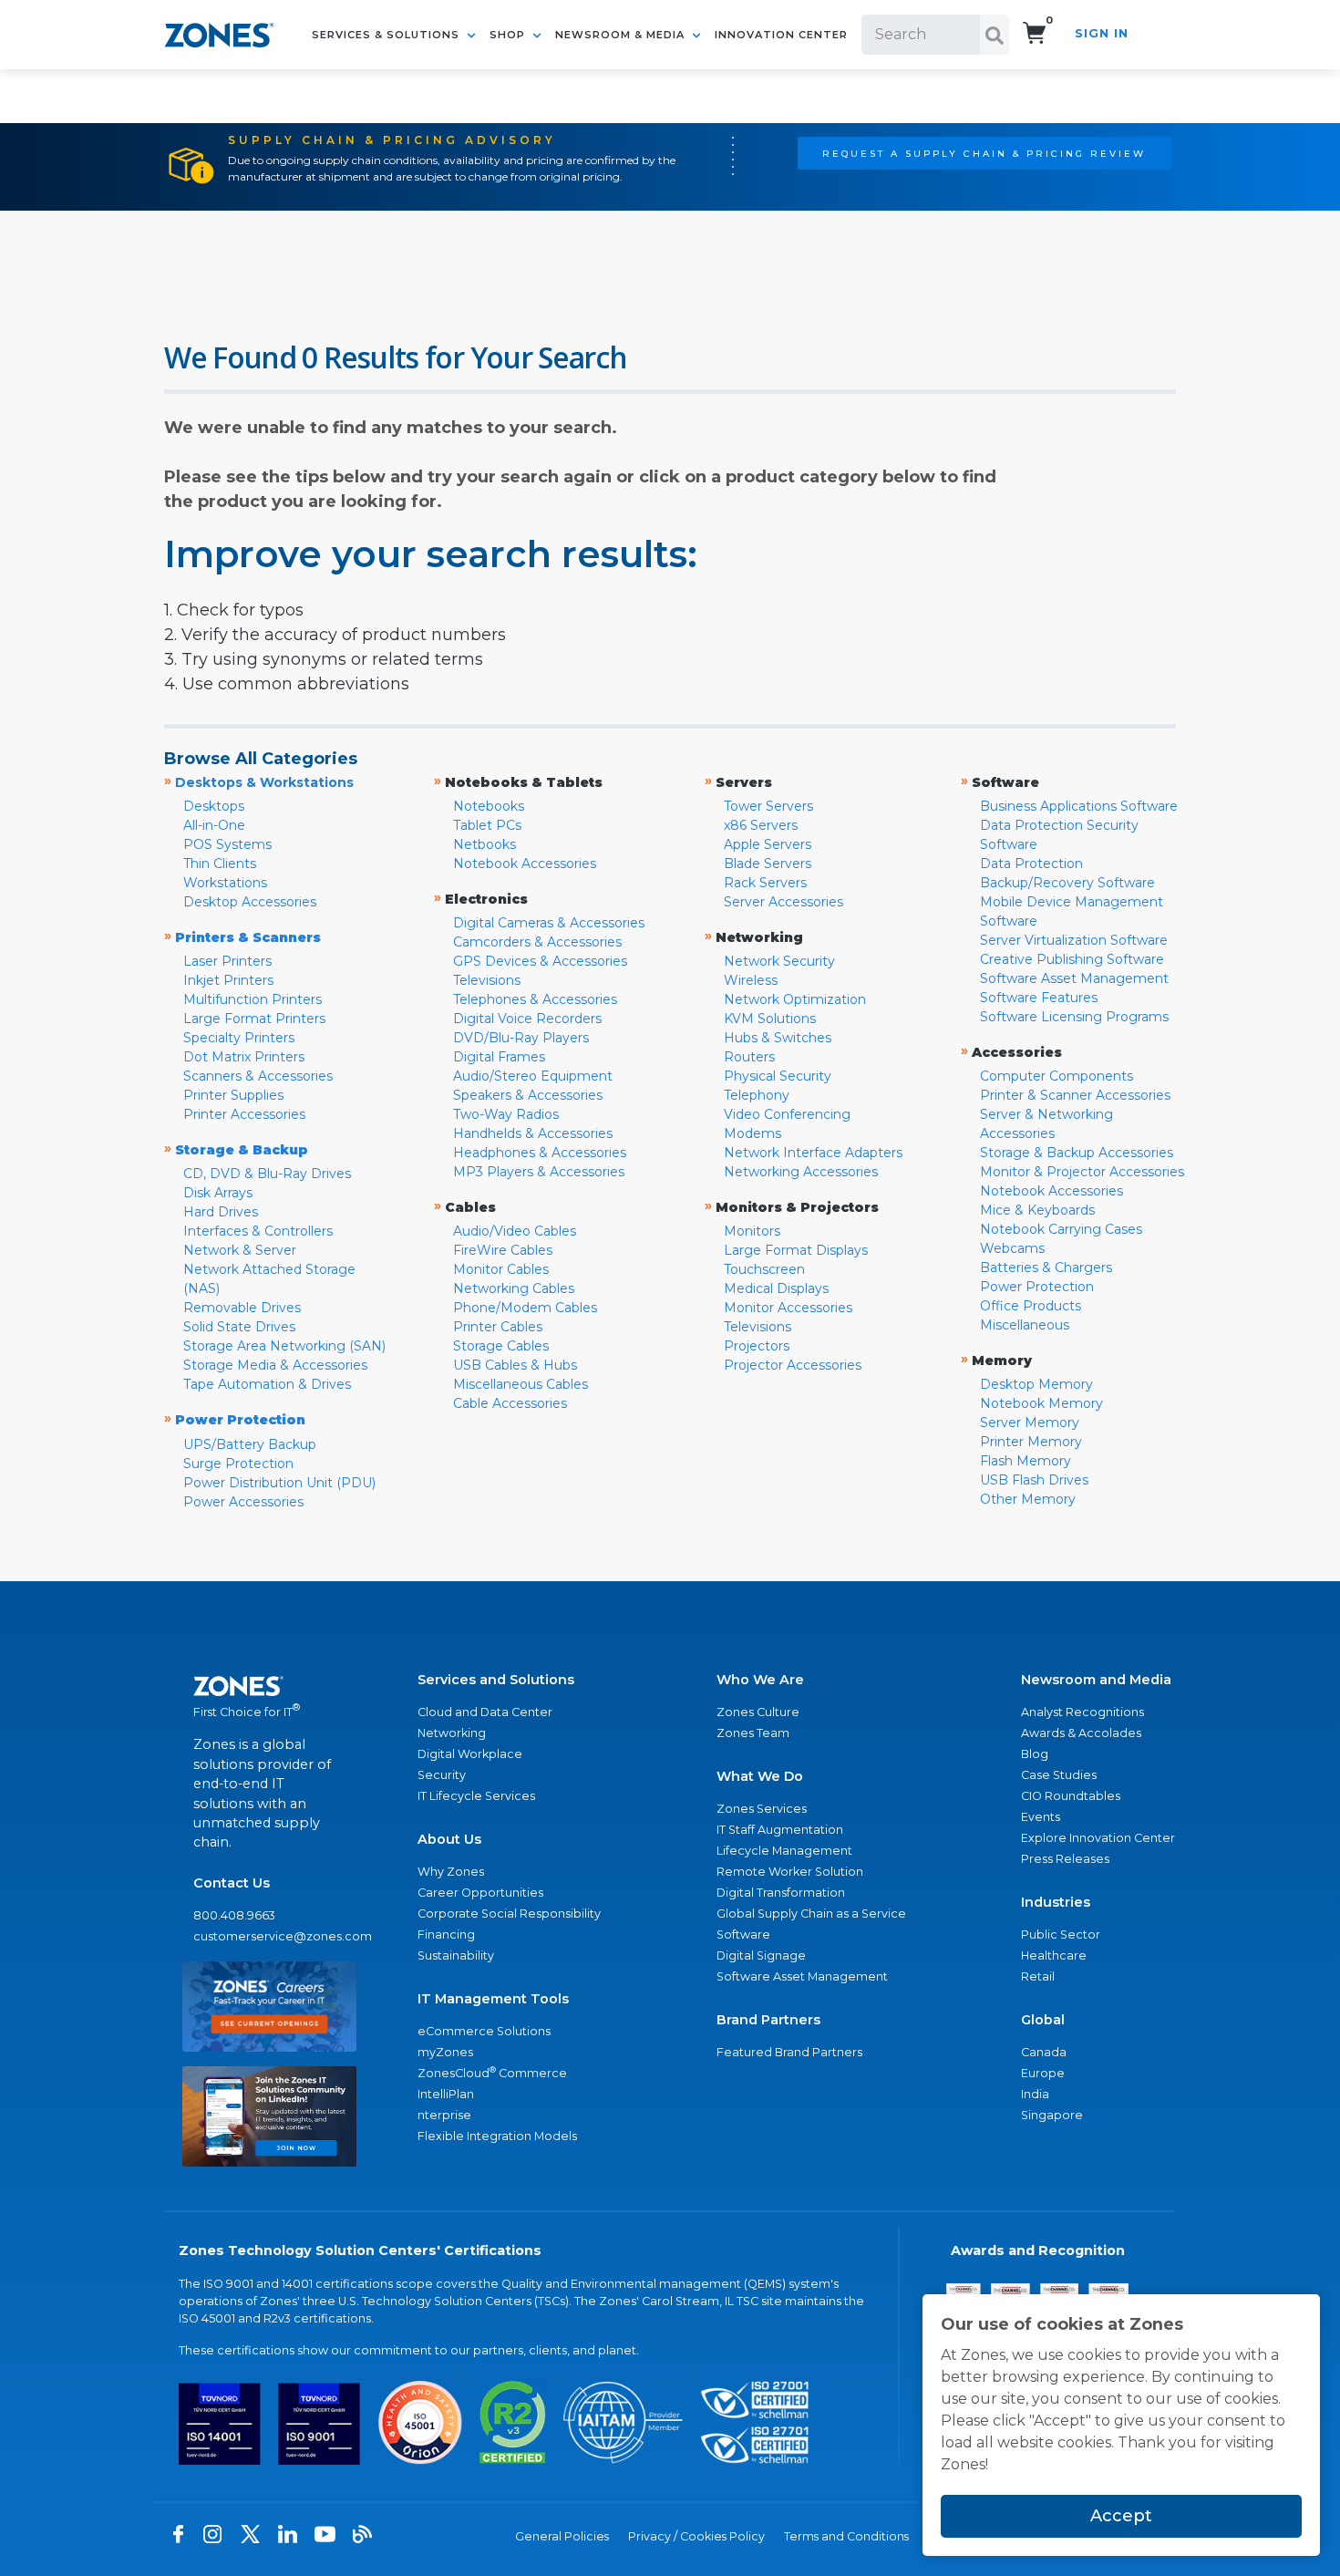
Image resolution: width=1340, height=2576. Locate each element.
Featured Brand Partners (789, 2052)
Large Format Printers (254, 1019)
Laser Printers (227, 961)
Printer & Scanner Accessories (1075, 1095)
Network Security (779, 961)
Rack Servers (765, 883)
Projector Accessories (793, 1365)
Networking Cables (514, 1288)
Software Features (1039, 998)
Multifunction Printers (253, 999)
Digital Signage (761, 1955)
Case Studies (1059, 1775)
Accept (1121, 2516)
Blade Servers (768, 864)
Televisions (487, 980)
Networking (452, 1733)
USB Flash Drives (1034, 1480)
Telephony (757, 1095)
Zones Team (753, 1733)
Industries (1056, 1902)
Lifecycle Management (784, 1851)
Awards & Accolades (1081, 1733)
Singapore (1052, 2115)
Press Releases (1065, 1859)
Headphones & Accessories (540, 1153)
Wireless (751, 980)
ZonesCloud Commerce (492, 2072)
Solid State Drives (239, 1327)
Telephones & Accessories (535, 999)
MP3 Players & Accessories (539, 1172)
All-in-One (214, 825)
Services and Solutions (496, 1680)
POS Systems (227, 844)
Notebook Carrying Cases (1061, 1229)
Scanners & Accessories (258, 1076)
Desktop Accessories (250, 902)
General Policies (562, 2536)
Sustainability (456, 1955)
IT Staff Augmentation (780, 1830)
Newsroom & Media (622, 35)
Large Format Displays (796, 1250)
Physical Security (778, 1076)
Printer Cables (498, 1327)
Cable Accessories (510, 1403)
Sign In (1102, 33)
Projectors (757, 1346)
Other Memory (1028, 1499)
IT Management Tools (493, 1999)
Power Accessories (243, 1502)
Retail (1038, 1976)
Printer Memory (1031, 1442)
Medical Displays (776, 1288)
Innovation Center (781, 35)
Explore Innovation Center (1098, 1838)
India (1035, 2094)
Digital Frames (499, 1057)
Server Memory (1030, 1422)
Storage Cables (501, 1346)
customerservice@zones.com (269, 1936)
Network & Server (240, 1250)
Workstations (225, 883)
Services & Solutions (387, 35)
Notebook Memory (1041, 1403)
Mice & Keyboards (1037, 1210)
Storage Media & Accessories (275, 1365)
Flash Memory (1026, 1461)
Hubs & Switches (778, 1038)
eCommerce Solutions (484, 2031)
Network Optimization (795, 999)
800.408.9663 (234, 1915)
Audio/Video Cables (515, 1231)
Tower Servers (768, 806)
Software (743, 1935)
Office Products (1031, 1306)
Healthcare (1054, 1955)
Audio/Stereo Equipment (533, 1076)
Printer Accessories (244, 1114)
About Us (449, 1839)
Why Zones (451, 1872)
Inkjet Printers (228, 980)
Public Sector (1061, 1935)
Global (1043, 2020)
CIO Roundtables (1071, 1796)
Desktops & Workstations (264, 782)
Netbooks (484, 844)
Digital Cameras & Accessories (549, 923)
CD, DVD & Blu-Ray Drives (267, 1174)
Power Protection (1037, 1287)
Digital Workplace (470, 1754)
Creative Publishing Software (1072, 959)
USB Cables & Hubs (515, 1365)
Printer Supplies (233, 1095)
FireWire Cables (503, 1250)
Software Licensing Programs (1074, 1017)
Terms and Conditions (846, 2536)
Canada (1044, 2052)
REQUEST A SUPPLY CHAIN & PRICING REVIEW (984, 153)
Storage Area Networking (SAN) (284, 1346)
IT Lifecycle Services (476, 1796)
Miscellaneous (1025, 1325)
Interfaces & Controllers (258, 1231)
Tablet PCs (487, 825)
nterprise (444, 2115)
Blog (1035, 1754)
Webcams (1012, 1248)
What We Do (760, 1776)
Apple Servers (768, 844)
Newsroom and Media (1096, 1680)
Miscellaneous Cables (521, 1384)
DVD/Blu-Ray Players (521, 1038)
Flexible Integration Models (497, 2136)
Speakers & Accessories (528, 1095)
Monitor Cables (501, 1269)
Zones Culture (758, 1712)
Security (442, 1775)
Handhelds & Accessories (533, 1133)
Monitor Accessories (788, 1308)
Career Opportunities (480, 1893)
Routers (749, 1057)
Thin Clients (220, 864)
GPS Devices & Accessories (540, 961)
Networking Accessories (801, 1172)
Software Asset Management (1074, 978)
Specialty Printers (239, 1038)
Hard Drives (221, 1212)
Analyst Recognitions (1082, 1712)
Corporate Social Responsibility (509, 1914)
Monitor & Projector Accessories (1082, 1172)
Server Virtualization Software (1074, 940)
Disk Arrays (218, 1193)
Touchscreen (764, 1269)
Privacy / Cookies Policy (696, 2536)
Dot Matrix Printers (244, 1057)
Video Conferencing (787, 1114)
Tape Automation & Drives (267, 1384)
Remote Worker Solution (790, 1872)
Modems (752, 1133)
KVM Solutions (770, 1019)
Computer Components (1057, 1076)
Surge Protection (238, 1464)
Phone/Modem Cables (525, 1308)
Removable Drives (242, 1308)
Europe (1043, 2073)
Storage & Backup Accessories (1077, 1153)
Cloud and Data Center (485, 1712)
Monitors (752, 1231)
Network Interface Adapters (813, 1153)
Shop (509, 35)
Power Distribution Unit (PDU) (279, 1483)
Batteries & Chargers (1046, 1267)
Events (1041, 1817)
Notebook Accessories (525, 864)
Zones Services (762, 1809)
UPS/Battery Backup (250, 1444)
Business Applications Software (1079, 806)
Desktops (214, 806)
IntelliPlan (446, 2094)
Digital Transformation (781, 1893)
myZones (445, 2052)
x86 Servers (761, 825)
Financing (446, 1935)
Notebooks (489, 806)
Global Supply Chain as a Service (811, 1914)
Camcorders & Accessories (537, 942)
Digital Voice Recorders (527, 1019)
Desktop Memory (1036, 1384)
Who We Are (760, 1680)
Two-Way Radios (506, 1114)
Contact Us (232, 1883)
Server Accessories (783, 902)
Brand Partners (768, 2020)
